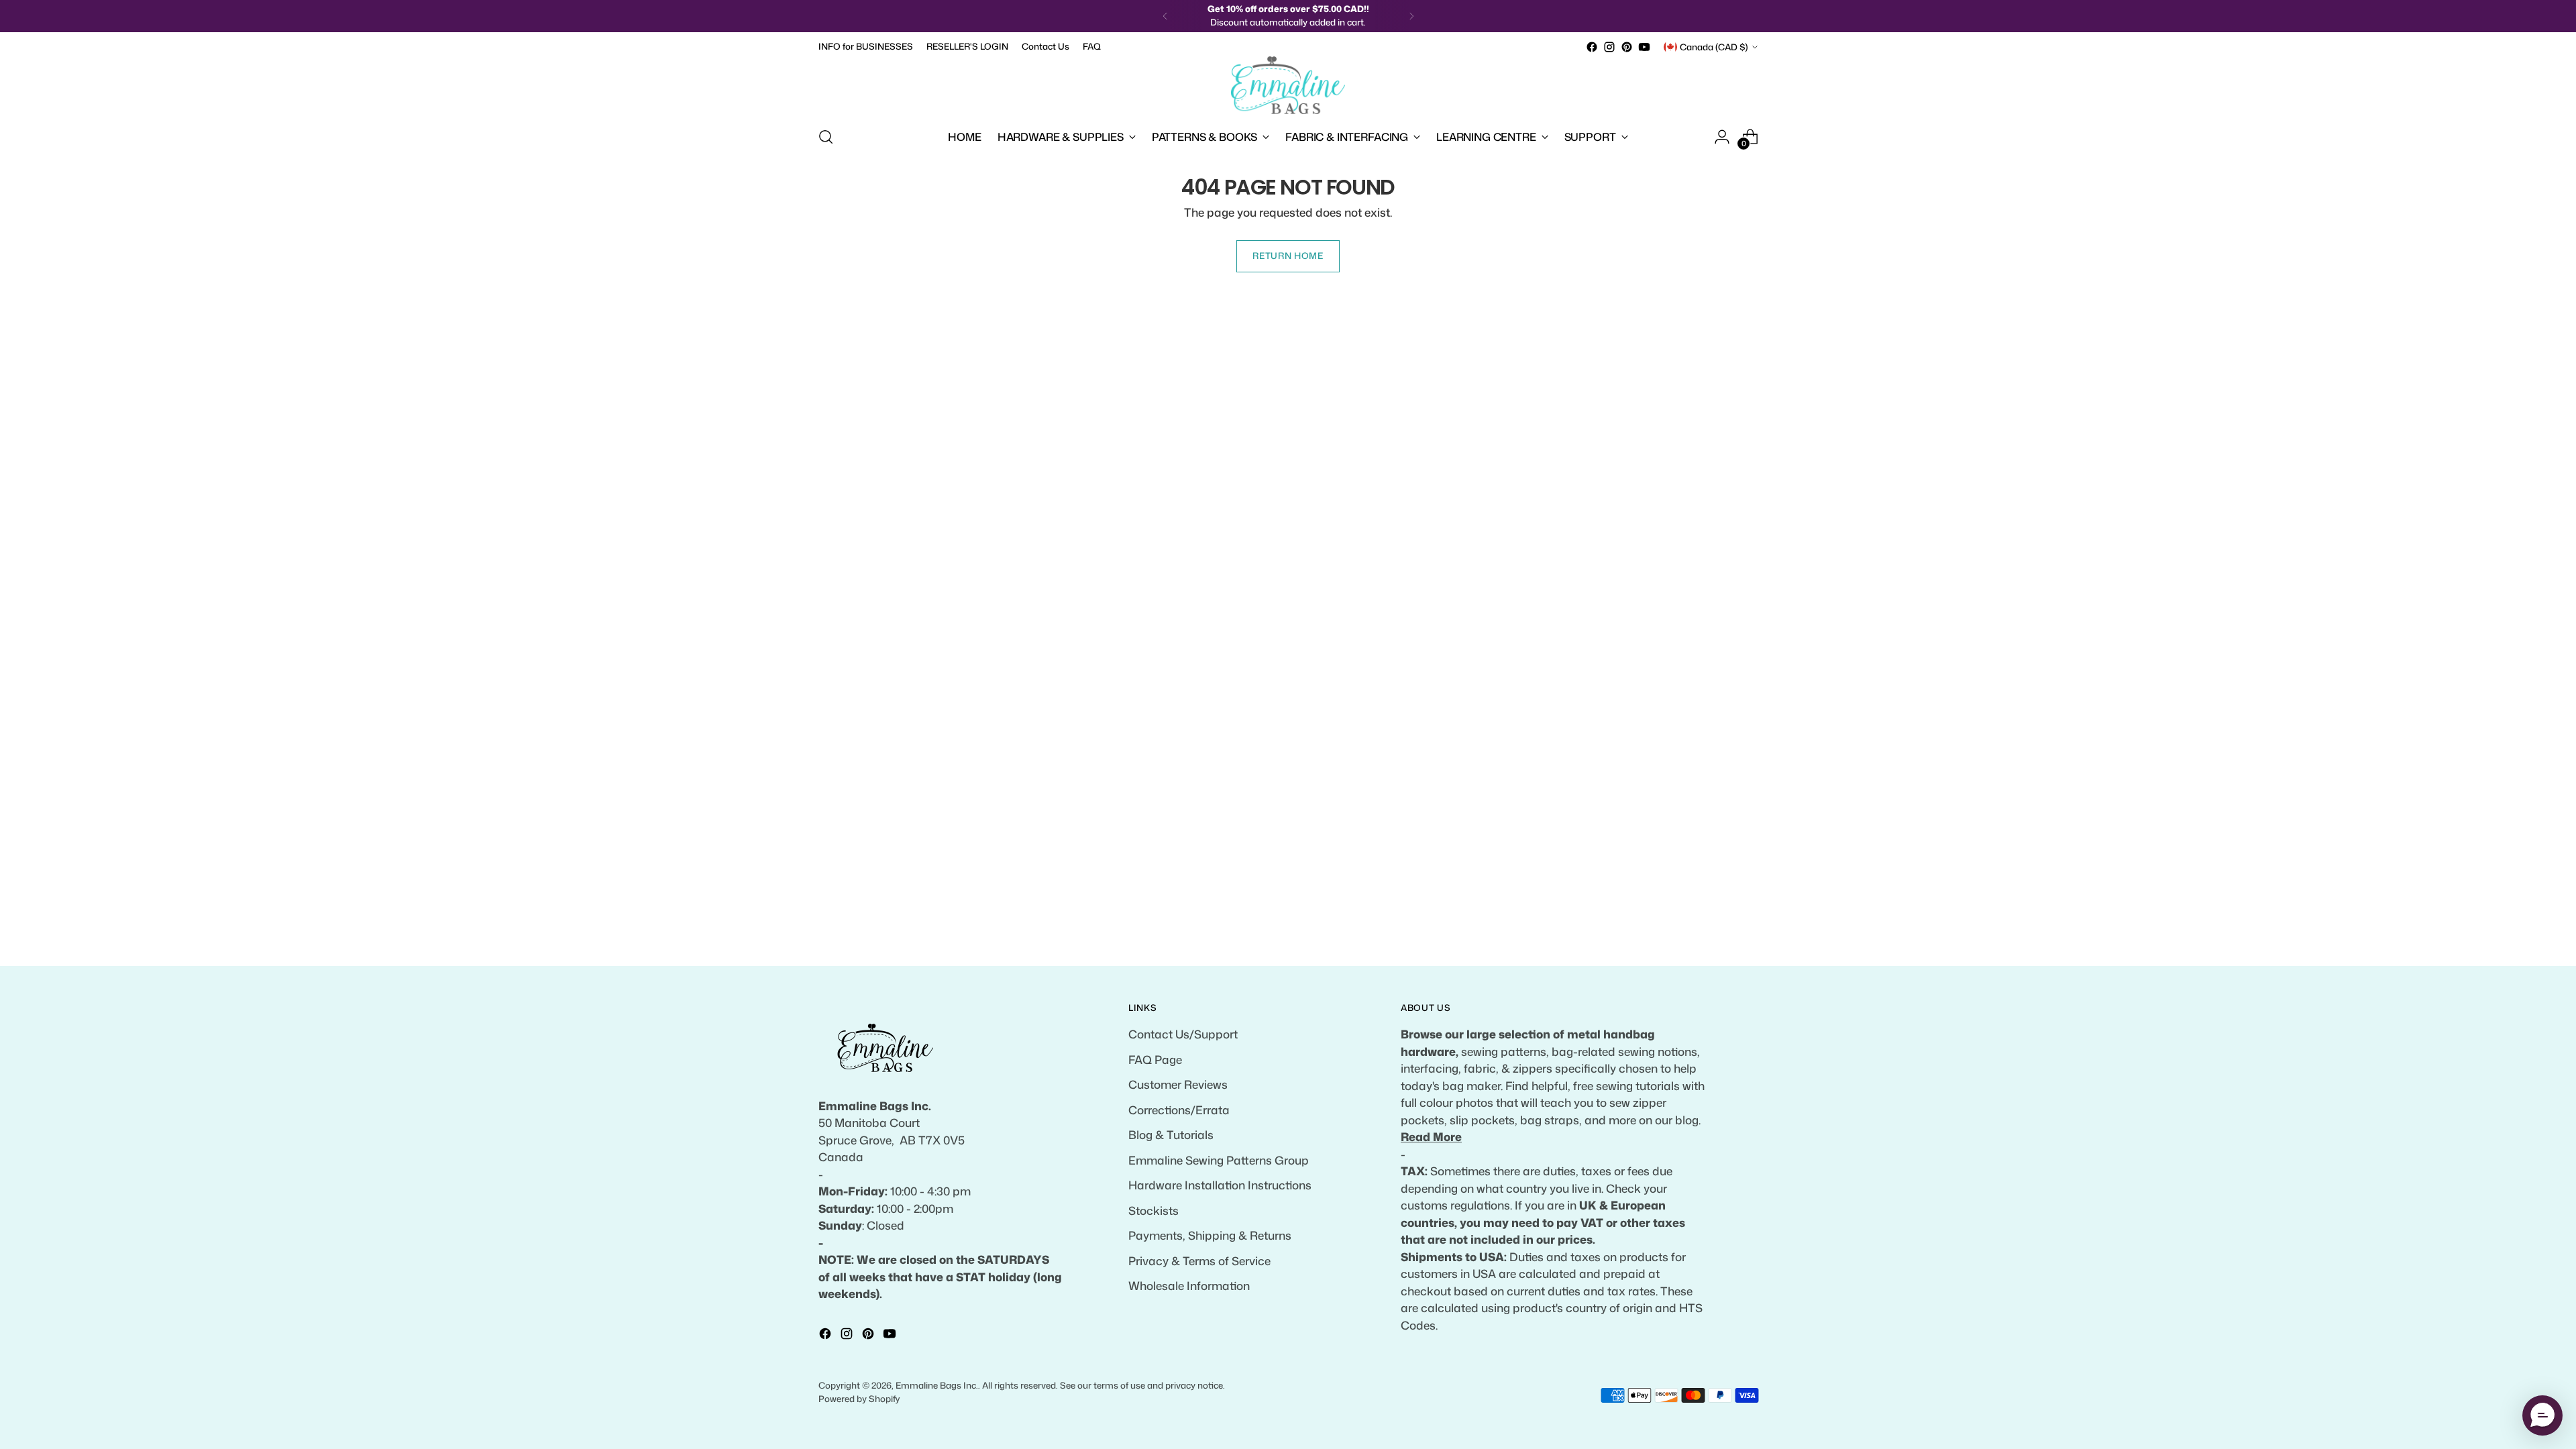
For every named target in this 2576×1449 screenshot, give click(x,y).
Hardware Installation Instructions (1220, 1185)
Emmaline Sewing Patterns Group (1219, 1160)
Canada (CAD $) (1714, 47)
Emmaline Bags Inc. (937, 1385)
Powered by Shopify (859, 1399)
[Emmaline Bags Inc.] (1288, 85)
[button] (2542, 1415)
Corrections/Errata (1179, 1110)
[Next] (1411, 16)
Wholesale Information (1189, 1285)
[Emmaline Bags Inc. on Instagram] (1609, 47)
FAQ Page (1155, 1059)
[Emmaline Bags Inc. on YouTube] (1644, 47)
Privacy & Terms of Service (1199, 1260)
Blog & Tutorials (1171, 1134)
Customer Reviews (1178, 1084)
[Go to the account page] (1722, 137)
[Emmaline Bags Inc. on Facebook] (1592, 47)
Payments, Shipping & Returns (1210, 1235)
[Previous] (1165, 16)
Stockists (1153, 1210)
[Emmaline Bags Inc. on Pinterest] (1627, 47)
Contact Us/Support (1183, 1034)
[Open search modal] (826, 137)
